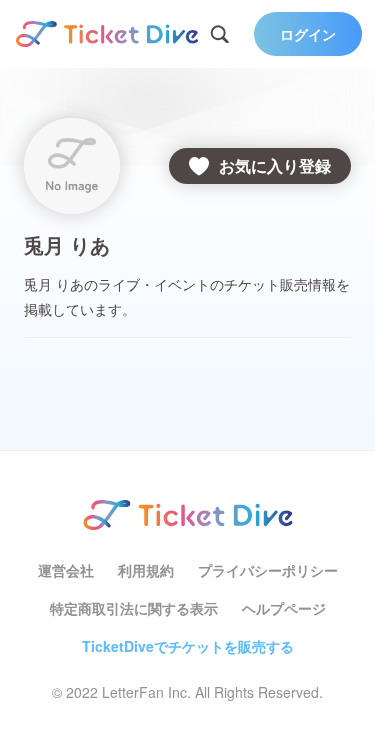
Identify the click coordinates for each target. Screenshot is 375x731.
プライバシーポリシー (268, 570)
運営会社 (66, 570)
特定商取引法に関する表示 (134, 608)
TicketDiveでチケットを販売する (188, 646)
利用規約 (146, 570)
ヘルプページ (284, 608)
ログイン (308, 34)
